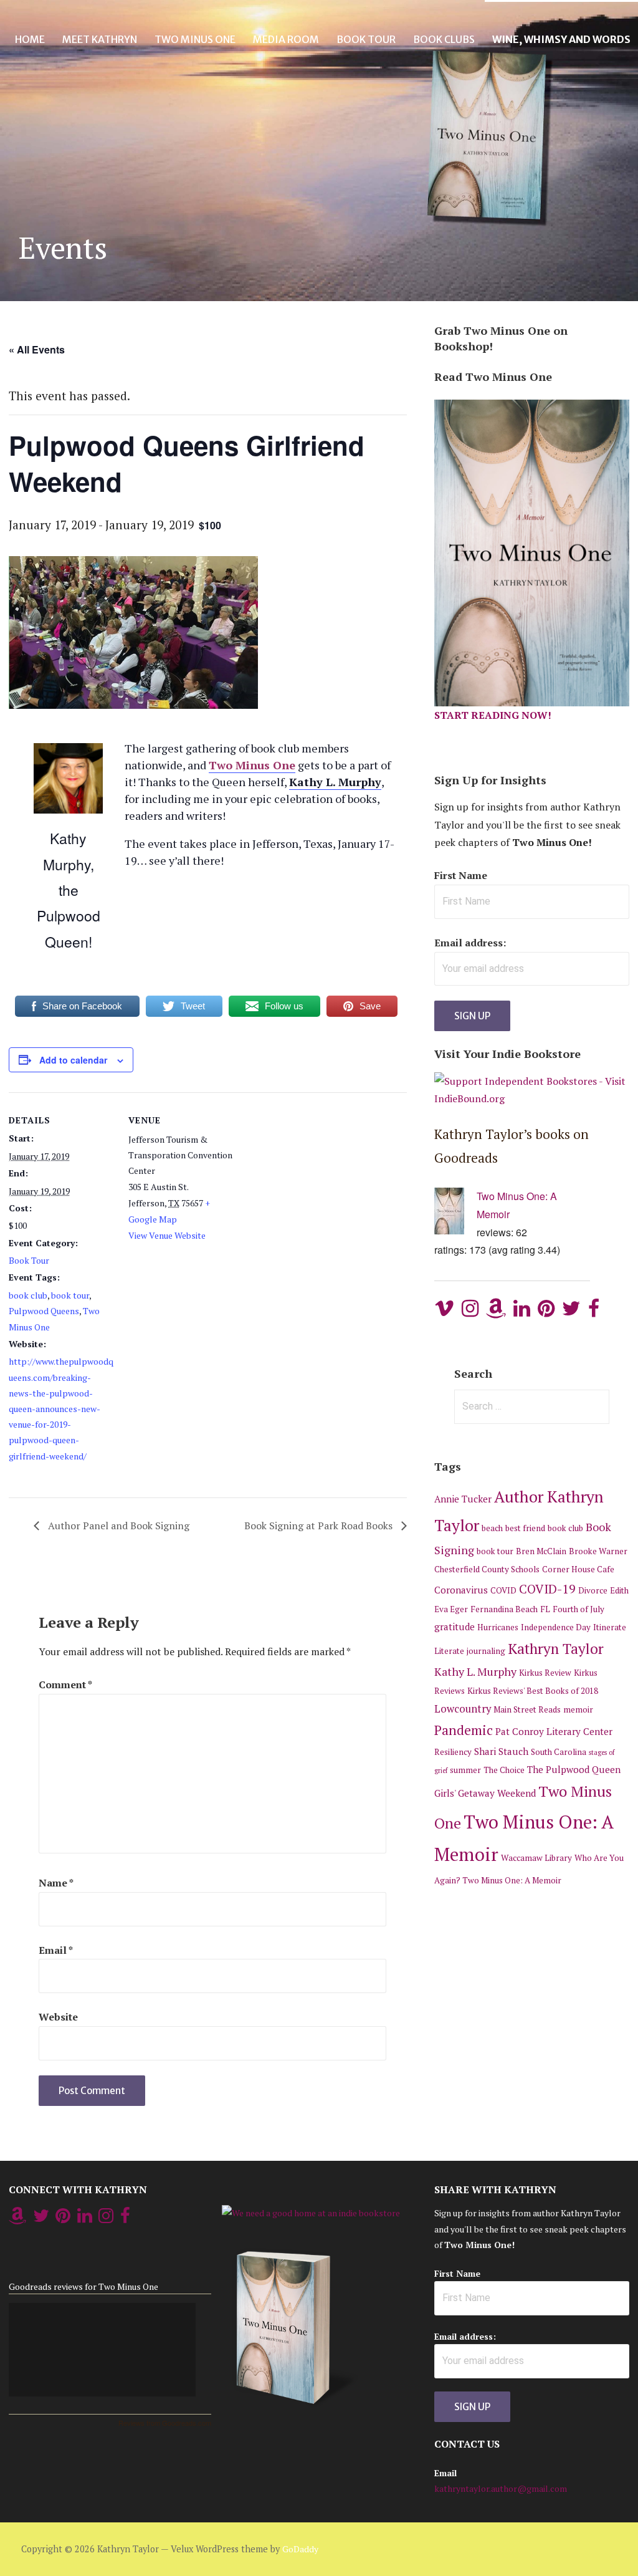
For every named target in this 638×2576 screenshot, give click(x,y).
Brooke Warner (598, 1551)
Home (30, 39)
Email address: (470, 943)
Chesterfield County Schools (487, 1569)
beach (492, 1528)
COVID (503, 1590)
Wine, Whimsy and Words (561, 39)
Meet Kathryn (100, 39)
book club (28, 1295)
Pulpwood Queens (44, 1311)
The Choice (504, 1770)
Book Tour (366, 39)
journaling (486, 1651)
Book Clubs (444, 39)
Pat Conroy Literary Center (554, 1731)
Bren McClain (541, 1551)
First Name (461, 875)
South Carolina (559, 1752)
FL (545, 1609)
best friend (525, 1528)
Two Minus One (195, 39)
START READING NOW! (493, 715)
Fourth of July (578, 1609)
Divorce (593, 1590)
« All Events (37, 349)
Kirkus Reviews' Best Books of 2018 (533, 1691)
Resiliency (453, 1752)
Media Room (286, 39)
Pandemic (464, 1730)
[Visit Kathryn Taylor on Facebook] (594, 1312)
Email (56, 1950)
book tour (70, 1295)
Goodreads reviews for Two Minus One (83, 2286)
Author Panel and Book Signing (117, 1526)
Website (58, 2017)
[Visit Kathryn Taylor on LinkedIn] (522, 1312)
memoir (578, 1709)
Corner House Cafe (578, 1569)
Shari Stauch (501, 1751)
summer (465, 1770)
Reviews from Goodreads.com (165, 2423)
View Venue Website (167, 1235)
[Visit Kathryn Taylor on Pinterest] (546, 1312)
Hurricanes (498, 1627)
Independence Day (556, 1627)
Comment (65, 1684)
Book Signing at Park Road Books (320, 1526)
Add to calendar (73, 1060)
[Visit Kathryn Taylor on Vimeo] (444, 1312)
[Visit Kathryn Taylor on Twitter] (571, 1312)
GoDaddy (300, 2549)
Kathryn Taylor (556, 1649)
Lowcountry (463, 1709)
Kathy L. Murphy (475, 1671)
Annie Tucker (463, 1499)
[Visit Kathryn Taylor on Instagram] (470, 1312)
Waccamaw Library (536, 1858)
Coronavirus (461, 1590)
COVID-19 (547, 1589)
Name (56, 1883)
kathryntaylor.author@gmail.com (501, 2488)
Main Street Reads (527, 1709)
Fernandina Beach (504, 1609)
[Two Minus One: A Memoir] (455, 1214)
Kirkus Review (545, 1673)
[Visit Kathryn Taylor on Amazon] (496, 1312)
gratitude (455, 1627)
